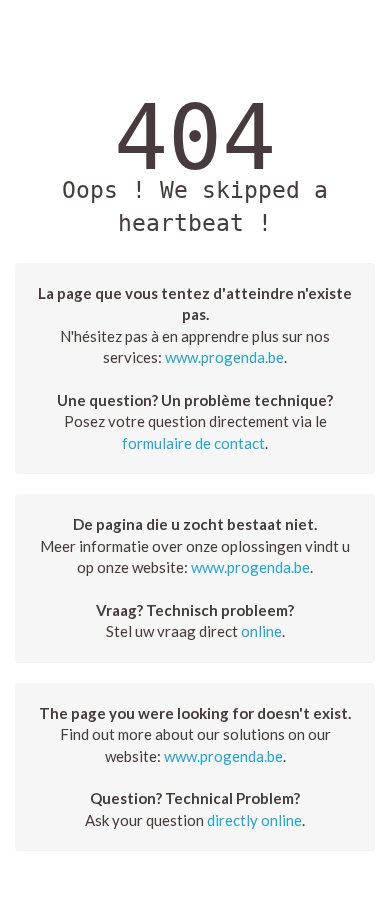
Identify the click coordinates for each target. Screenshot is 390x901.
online (261, 631)
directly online (254, 820)
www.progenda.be (224, 357)
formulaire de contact (193, 443)
